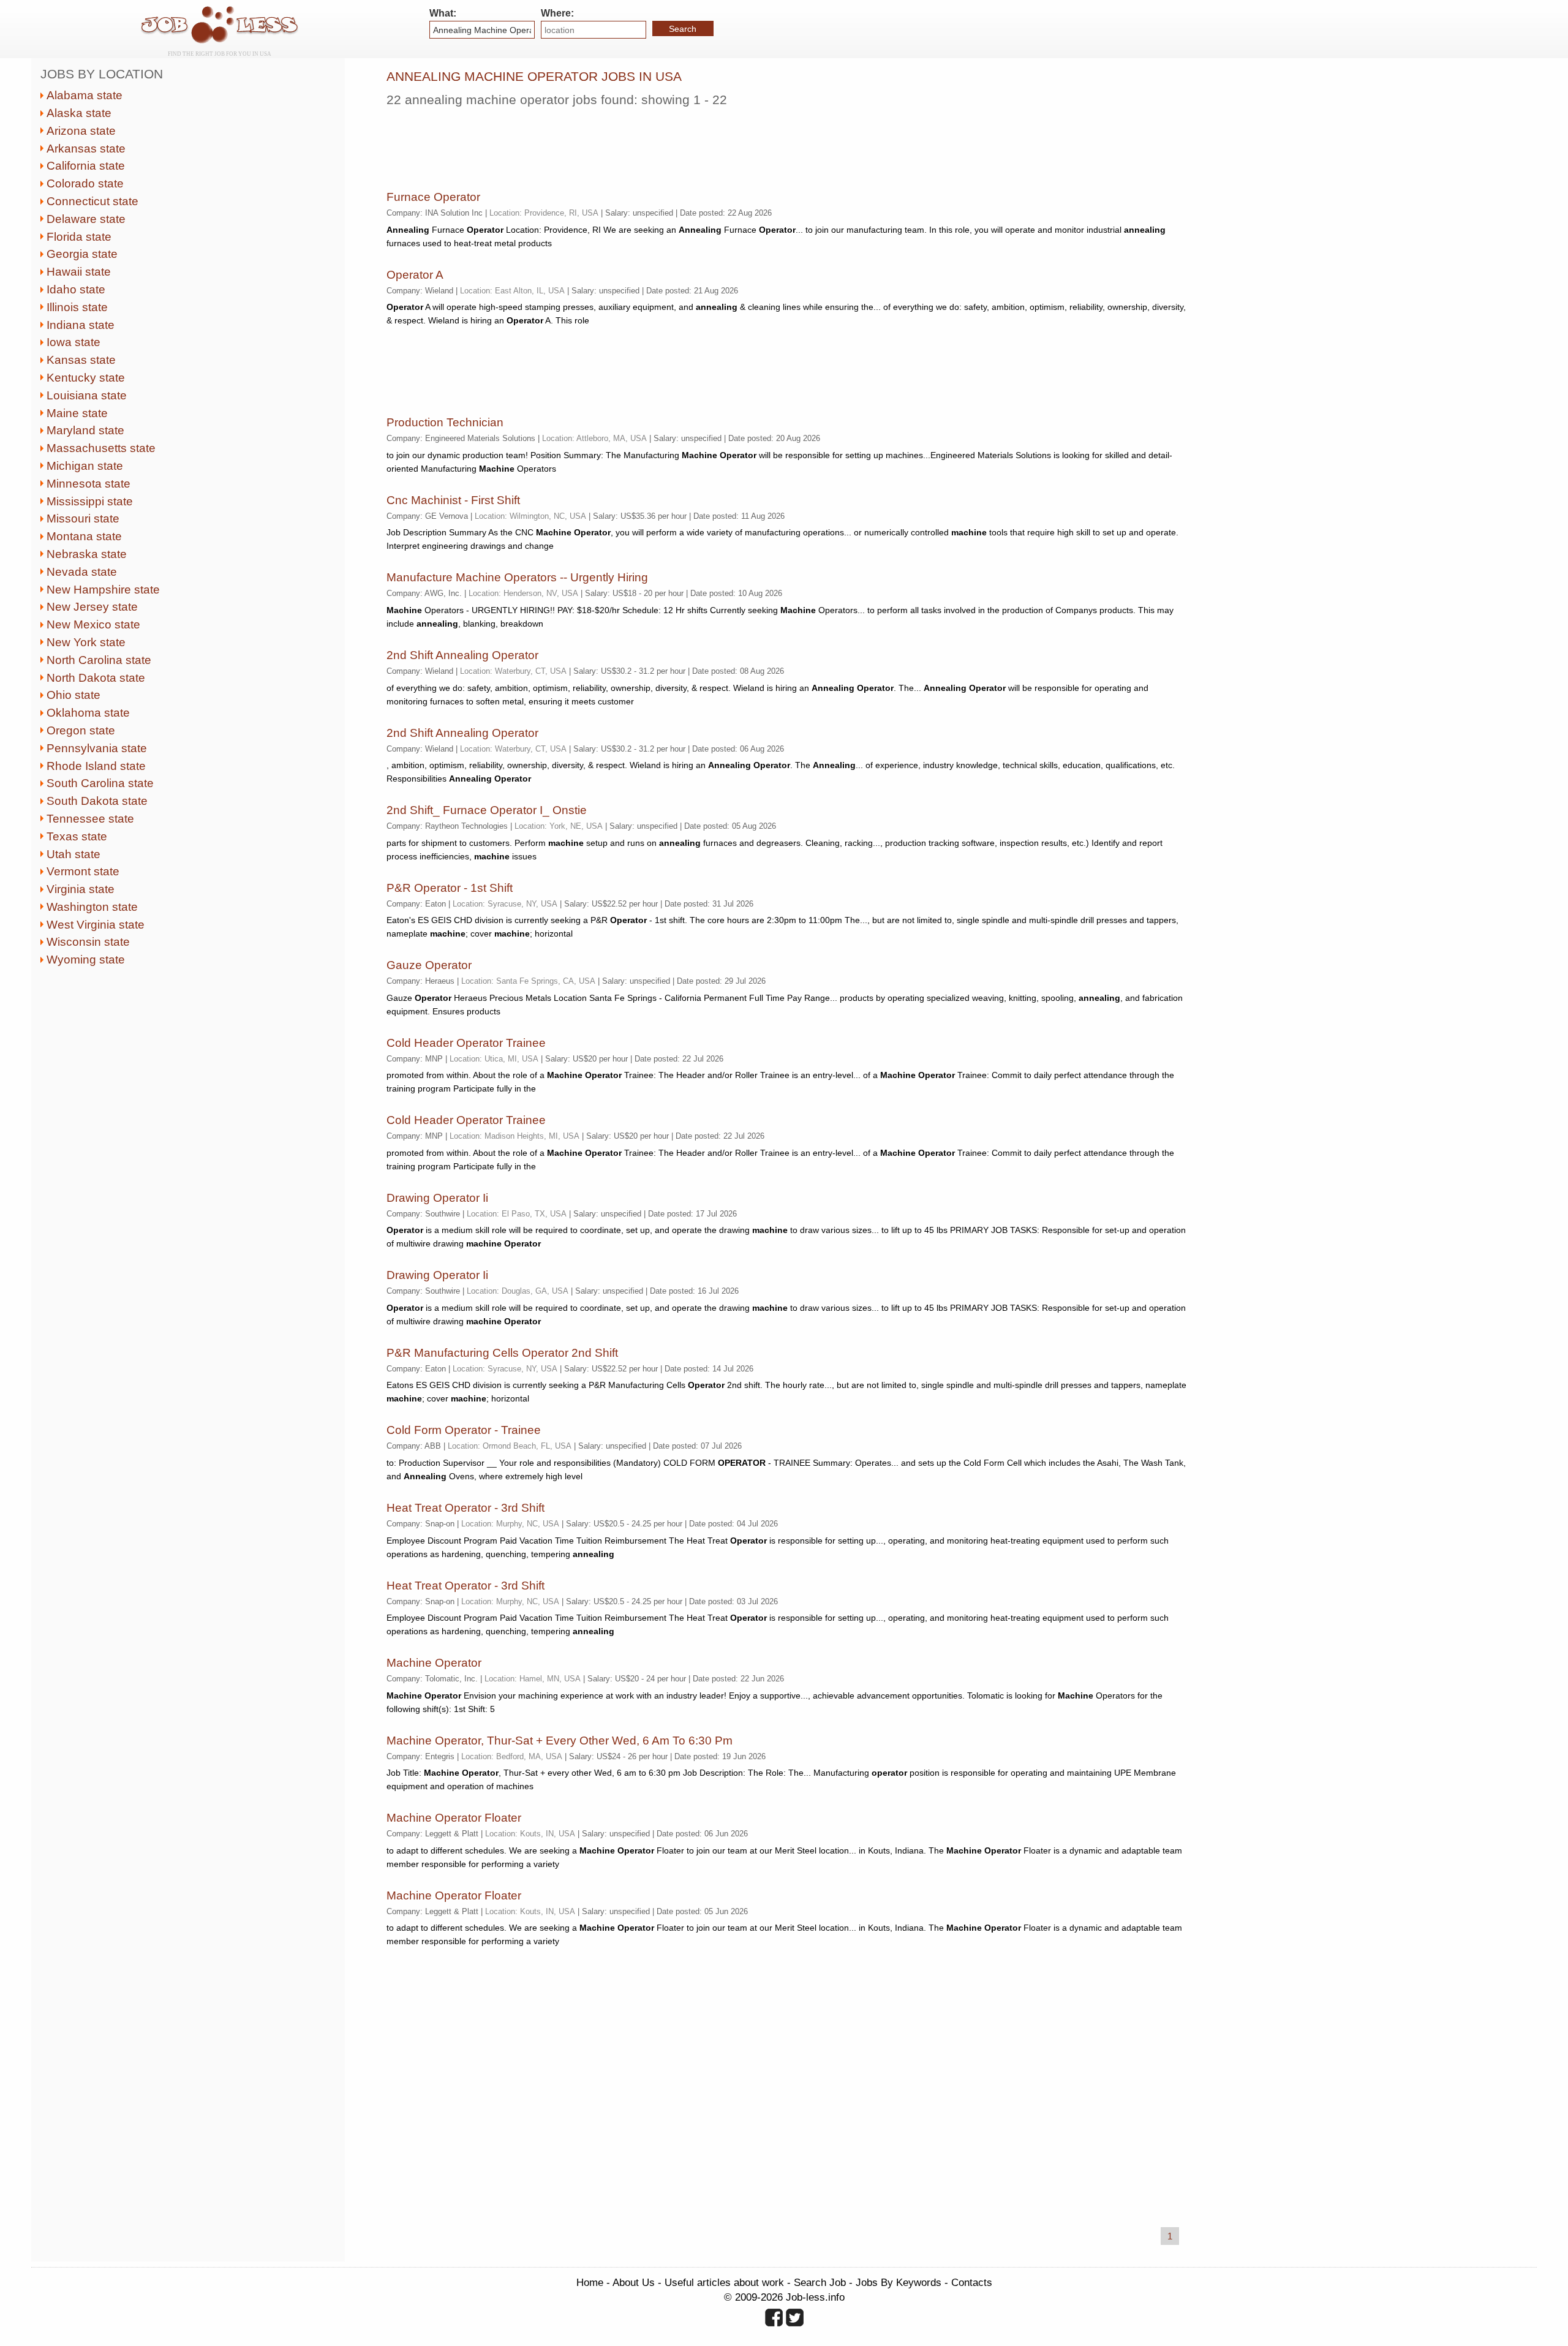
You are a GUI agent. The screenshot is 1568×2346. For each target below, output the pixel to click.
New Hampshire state (103, 590)
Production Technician (445, 422)
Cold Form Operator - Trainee (464, 1430)
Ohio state (73, 695)
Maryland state (85, 430)
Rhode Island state (96, 766)
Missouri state (83, 519)
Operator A (415, 275)
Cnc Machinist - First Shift (453, 500)
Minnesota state (89, 484)
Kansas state (81, 360)
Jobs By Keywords (899, 2282)
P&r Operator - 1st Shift (450, 888)
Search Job (820, 2282)
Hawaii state (79, 272)
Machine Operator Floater (454, 1818)
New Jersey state (92, 607)
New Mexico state (93, 624)
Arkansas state (86, 149)
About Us (634, 2282)
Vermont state (83, 871)
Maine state (77, 413)
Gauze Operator (429, 965)
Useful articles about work (724, 2282)
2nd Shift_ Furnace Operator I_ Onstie (487, 810)
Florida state (79, 237)
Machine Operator (434, 1663)
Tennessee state (90, 819)
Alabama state (85, 95)
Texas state (77, 836)
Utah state (73, 854)
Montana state (84, 536)
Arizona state (81, 131)
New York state (86, 642)
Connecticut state (92, 201)
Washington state (92, 907)
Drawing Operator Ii (437, 1198)
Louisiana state (87, 395)
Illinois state (77, 307)
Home (590, 2282)
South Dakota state (97, 801)
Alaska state (79, 113)
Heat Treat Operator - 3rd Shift (466, 1508)
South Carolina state (100, 783)
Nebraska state (87, 554)
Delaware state (86, 219)
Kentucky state (86, 378)
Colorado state (85, 183)
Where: (557, 13)
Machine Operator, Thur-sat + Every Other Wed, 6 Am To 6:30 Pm (560, 1741)
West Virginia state (96, 925)
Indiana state (81, 325)
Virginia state (81, 889)
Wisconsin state (88, 942)
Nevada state (82, 572)
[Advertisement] (609, 144)
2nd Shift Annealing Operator (462, 655)
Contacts (972, 2282)
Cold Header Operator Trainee (466, 1043)
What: (443, 13)
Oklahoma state (88, 713)
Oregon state (81, 730)
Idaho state (76, 289)
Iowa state (73, 342)
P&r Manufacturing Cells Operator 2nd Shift (502, 1353)
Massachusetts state (101, 448)
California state (86, 166)
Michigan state (85, 466)
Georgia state (82, 254)
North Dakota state (96, 678)
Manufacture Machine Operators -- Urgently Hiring (517, 577)
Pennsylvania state (97, 748)
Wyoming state (86, 960)
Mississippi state (90, 501)
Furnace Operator (433, 197)
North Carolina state (99, 660)
